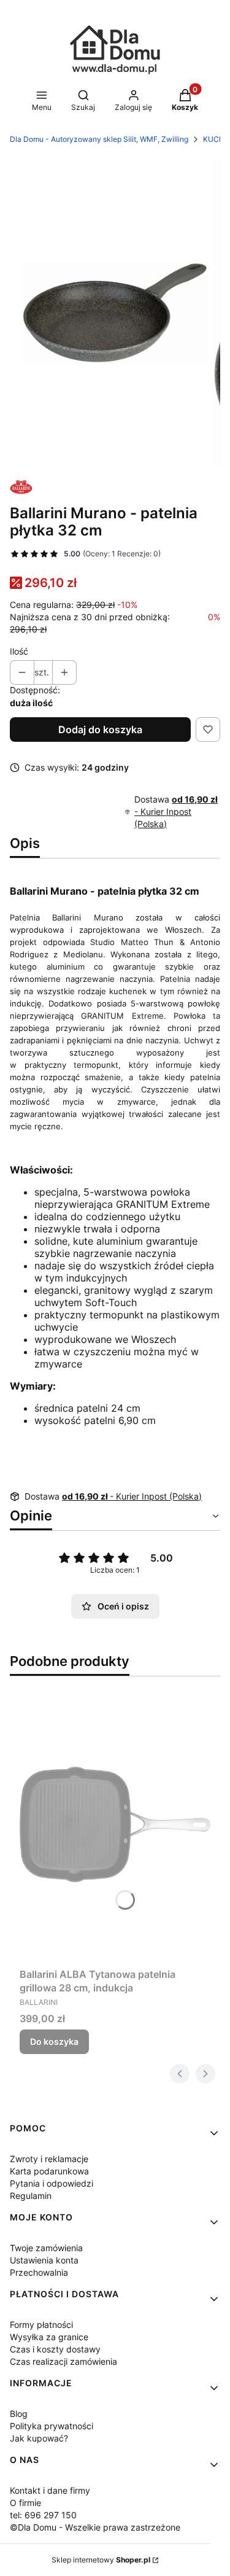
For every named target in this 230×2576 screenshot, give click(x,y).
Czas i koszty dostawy (55, 2349)
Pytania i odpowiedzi (52, 2183)
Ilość (19, 651)
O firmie (25, 2503)
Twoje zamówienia (46, 2248)
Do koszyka (54, 2041)
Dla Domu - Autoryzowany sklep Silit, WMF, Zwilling (99, 139)
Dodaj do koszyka (100, 730)
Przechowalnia (39, 2272)
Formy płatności (41, 2325)
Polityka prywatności (52, 2426)
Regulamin (31, 2196)
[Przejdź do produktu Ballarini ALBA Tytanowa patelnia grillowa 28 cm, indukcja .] (115, 1824)
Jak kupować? (39, 2438)
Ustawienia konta (44, 2260)
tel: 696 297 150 (43, 2515)
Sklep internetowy (101, 2560)
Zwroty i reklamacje (49, 2159)
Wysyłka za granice (49, 2337)
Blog (19, 2414)
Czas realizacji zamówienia (63, 2361)
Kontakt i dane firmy (50, 2490)
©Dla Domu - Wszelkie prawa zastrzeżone (95, 2527)
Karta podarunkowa (49, 2171)
